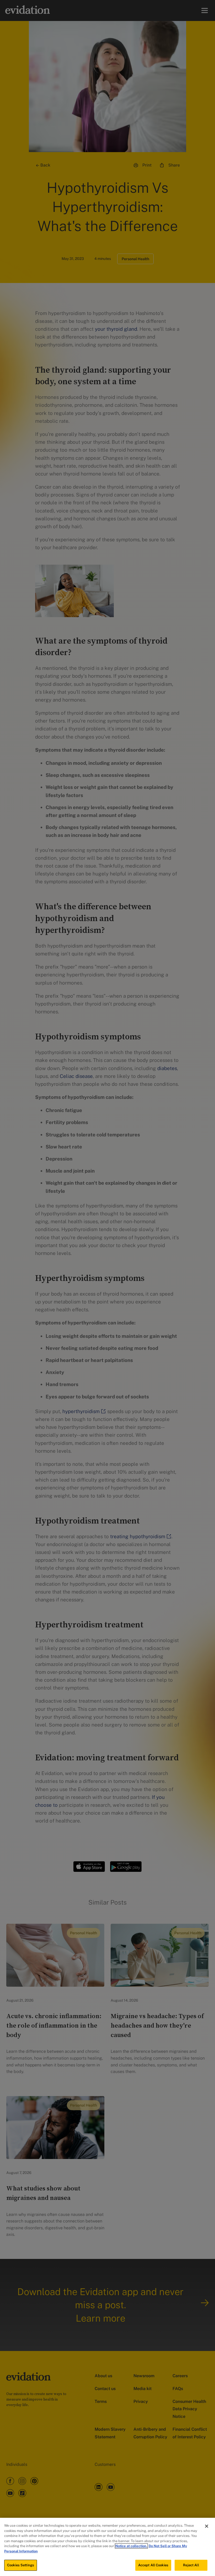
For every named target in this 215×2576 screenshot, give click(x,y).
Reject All (191, 2565)
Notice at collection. (131, 2546)
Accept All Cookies (153, 2565)
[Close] (207, 2526)
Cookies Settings (21, 2565)
